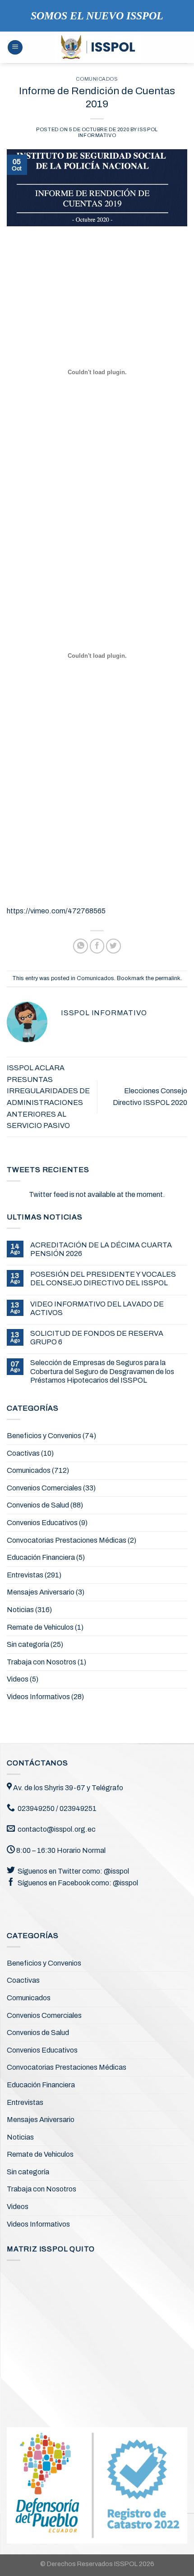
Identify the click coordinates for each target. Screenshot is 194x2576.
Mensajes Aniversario (41, 1592)
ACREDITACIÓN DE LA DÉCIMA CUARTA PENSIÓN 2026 (101, 1249)
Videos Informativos (38, 1697)
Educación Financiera (41, 1557)
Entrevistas (25, 1575)
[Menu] (15, 48)
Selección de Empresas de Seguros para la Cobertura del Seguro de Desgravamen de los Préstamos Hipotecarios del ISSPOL (102, 1371)
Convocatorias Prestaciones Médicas (67, 1540)
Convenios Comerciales (44, 1488)
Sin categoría (28, 1644)
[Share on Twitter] (113, 946)
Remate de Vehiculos (40, 1627)
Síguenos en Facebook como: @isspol (78, 1883)
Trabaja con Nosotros (42, 1662)
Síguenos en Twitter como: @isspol (73, 1871)
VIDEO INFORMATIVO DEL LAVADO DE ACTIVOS (97, 1308)
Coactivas (23, 1453)
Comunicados (97, 79)
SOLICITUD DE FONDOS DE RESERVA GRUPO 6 (97, 1338)
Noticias (20, 1610)
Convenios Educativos (42, 1523)
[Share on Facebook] (97, 946)
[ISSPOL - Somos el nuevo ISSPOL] (98, 47)
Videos (18, 1679)
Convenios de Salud (38, 1505)
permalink (168, 978)
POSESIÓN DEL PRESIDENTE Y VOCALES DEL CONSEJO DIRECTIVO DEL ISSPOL (103, 1279)
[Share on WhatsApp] (81, 946)
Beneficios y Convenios (44, 1436)
